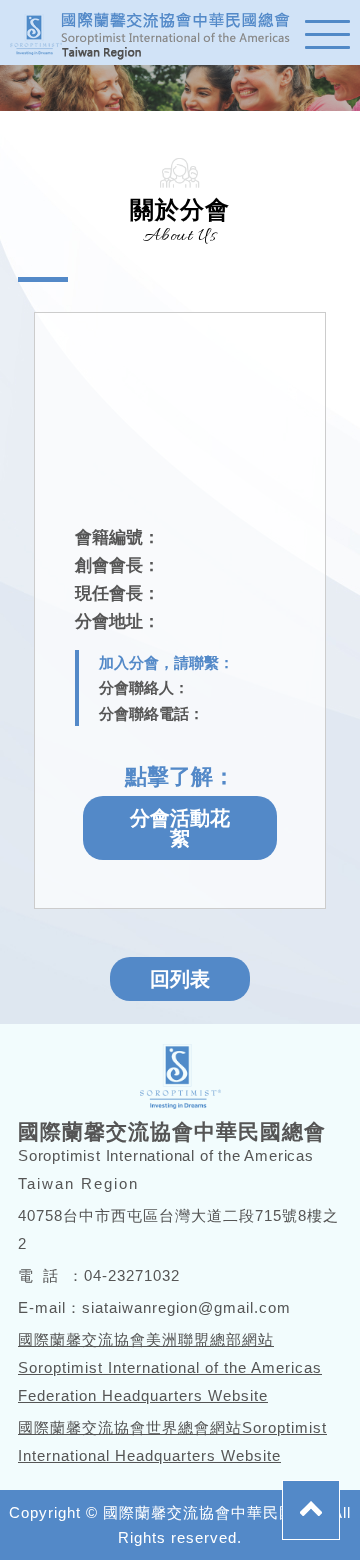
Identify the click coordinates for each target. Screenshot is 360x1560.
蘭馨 (160, 32)
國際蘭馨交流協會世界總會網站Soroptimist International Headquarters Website (172, 1441)
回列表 (180, 979)
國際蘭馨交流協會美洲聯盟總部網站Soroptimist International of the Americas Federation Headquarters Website (170, 1367)
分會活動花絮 (180, 828)
